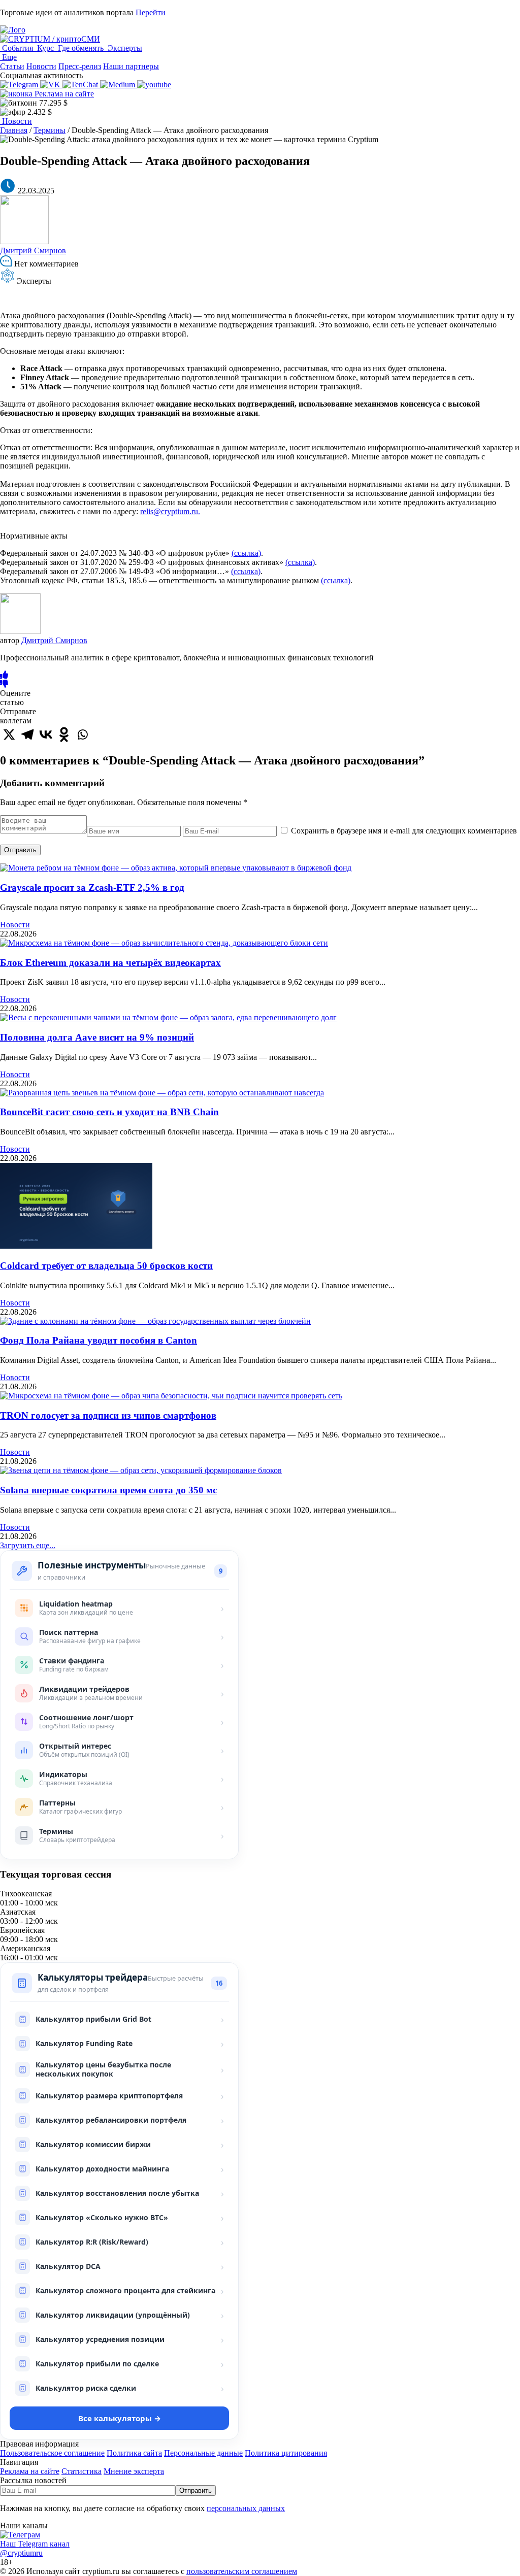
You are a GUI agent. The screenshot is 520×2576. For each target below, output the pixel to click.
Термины (50, 130)
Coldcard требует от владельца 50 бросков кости (106, 1266)
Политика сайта (134, 2453)
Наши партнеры (131, 66)
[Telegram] (27, 734)
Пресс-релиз (80, 66)
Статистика (82, 2471)
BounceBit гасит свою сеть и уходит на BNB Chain (109, 1112)
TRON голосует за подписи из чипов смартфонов (108, 1415)
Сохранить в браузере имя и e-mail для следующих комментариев (404, 831)
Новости (41, 66)
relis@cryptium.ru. (170, 511)
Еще (8, 57)
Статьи (12, 66)
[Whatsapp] (82, 734)
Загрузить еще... (28, 1545)
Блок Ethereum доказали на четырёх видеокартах (110, 963)
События (18, 48)
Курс (45, 48)
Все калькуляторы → (120, 2418)
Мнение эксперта (134, 2471)
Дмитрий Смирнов (33, 250)
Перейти (151, 12)
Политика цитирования (286, 2453)
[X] (9, 734)
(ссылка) (246, 553)
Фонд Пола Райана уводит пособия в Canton (99, 1340)
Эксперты (124, 48)
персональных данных (246, 2508)
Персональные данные (203, 2453)
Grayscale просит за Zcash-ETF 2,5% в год (92, 888)
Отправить (20, 850)
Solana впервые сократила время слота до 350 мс (108, 1490)
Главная (14, 130)
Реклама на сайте (63, 94)
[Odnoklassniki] (64, 734)
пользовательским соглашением (242, 2571)
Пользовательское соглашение (52, 2453)
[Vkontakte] (46, 734)
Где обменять (81, 48)
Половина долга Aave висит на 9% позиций (97, 1037)
